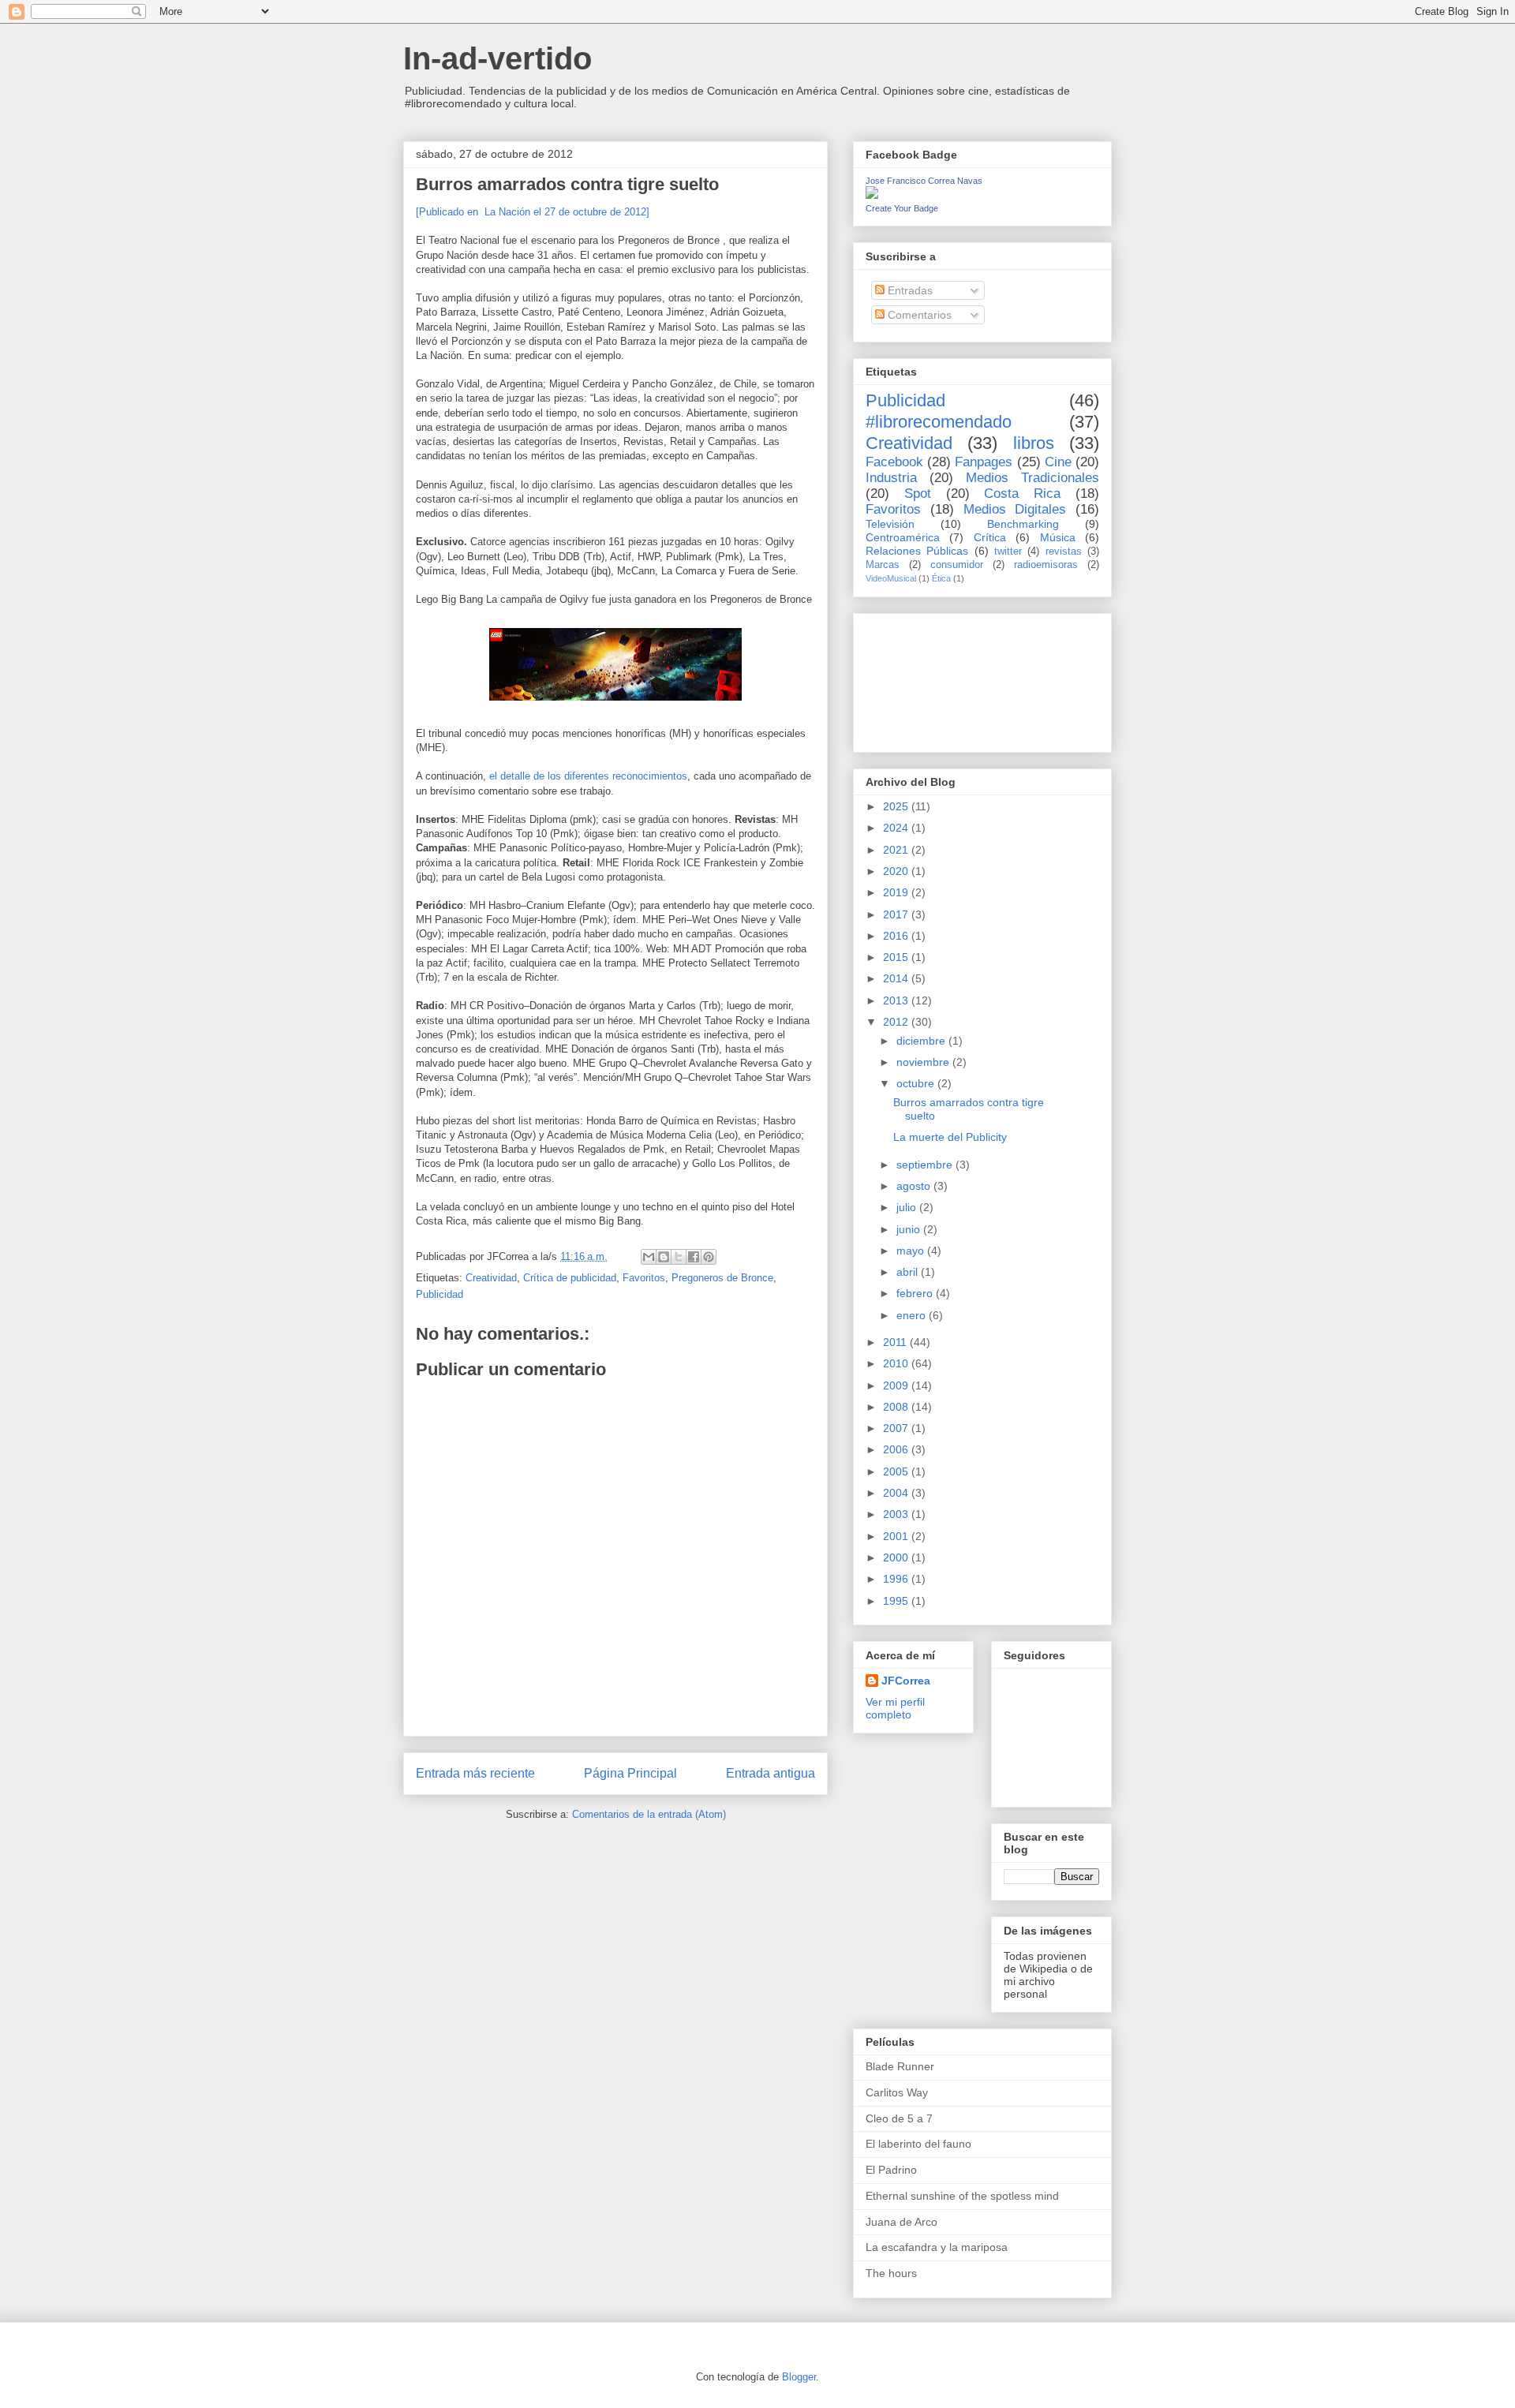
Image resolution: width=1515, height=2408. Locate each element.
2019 (897, 892)
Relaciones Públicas (917, 551)
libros (1034, 443)
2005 (897, 1471)
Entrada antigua (771, 1773)
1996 (897, 1579)
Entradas (909, 290)
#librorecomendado (939, 422)
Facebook (894, 462)
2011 (896, 1342)
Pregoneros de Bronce (722, 1278)
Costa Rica (1022, 494)
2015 (897, 957)
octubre (917, 1083)
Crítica (990, 537)
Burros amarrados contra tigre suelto (567, 184)
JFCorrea (906, 1681)
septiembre (926, 1165)
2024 (897, 828)
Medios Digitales (1015, 509)
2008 (897, 1407)
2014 (897, 978)
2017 (897, 914)
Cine (1058, 462)
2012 (897, 1022)
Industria (891, 478)
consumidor (957, 565)
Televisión (890, 524)
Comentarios (918, 315)
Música (1058, 537)
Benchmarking (1023, 524)
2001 (897, 1536)
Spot (918, 494)
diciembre (922, 1041)
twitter (1008, 552)
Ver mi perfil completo (895, 1708)
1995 (897, 1601)
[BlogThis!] (664, 1257)
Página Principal (630, 1773)
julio (908, 1207)
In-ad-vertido (498, 58)
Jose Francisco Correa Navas (924, 181)
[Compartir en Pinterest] (709, 1257)
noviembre (924, 1062)
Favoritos (644, 1278)
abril (909, 1272)
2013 (897, 1000)
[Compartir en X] (679, 1257)
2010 (897, 1363)
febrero (916, 1293)
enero (913, 1315)
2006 (897, 1449)
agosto (915, 1186)
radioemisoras (1046, 565)
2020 (897, 871)
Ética (941, 578)
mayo (912, 1251)
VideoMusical (891, 578)
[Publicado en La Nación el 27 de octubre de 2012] (533, 212)
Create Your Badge (902, 208)
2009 (897, 1385)
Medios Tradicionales (1032, 478)
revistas (1064, 552)
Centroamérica (903, 537)
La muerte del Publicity (950, 1137)
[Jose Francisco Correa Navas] (872, 195)
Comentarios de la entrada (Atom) (649, 1814)
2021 (897, 850)
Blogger (799, 2377)
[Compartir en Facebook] (694, 1257)
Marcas (883, 565)
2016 (897, 936)
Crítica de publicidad (570, 1278)
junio (910, 1229)
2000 (897, 1557)
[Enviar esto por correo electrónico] (649, 1257)
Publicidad (440, 1294)
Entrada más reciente (475, 1773)
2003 (897, 1514)
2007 (897, 1428)
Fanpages (984, 462)
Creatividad (491, 1278)
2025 (897, 806)
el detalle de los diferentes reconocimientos (588, 776)
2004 (897, 1493)
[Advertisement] (937, 679)
